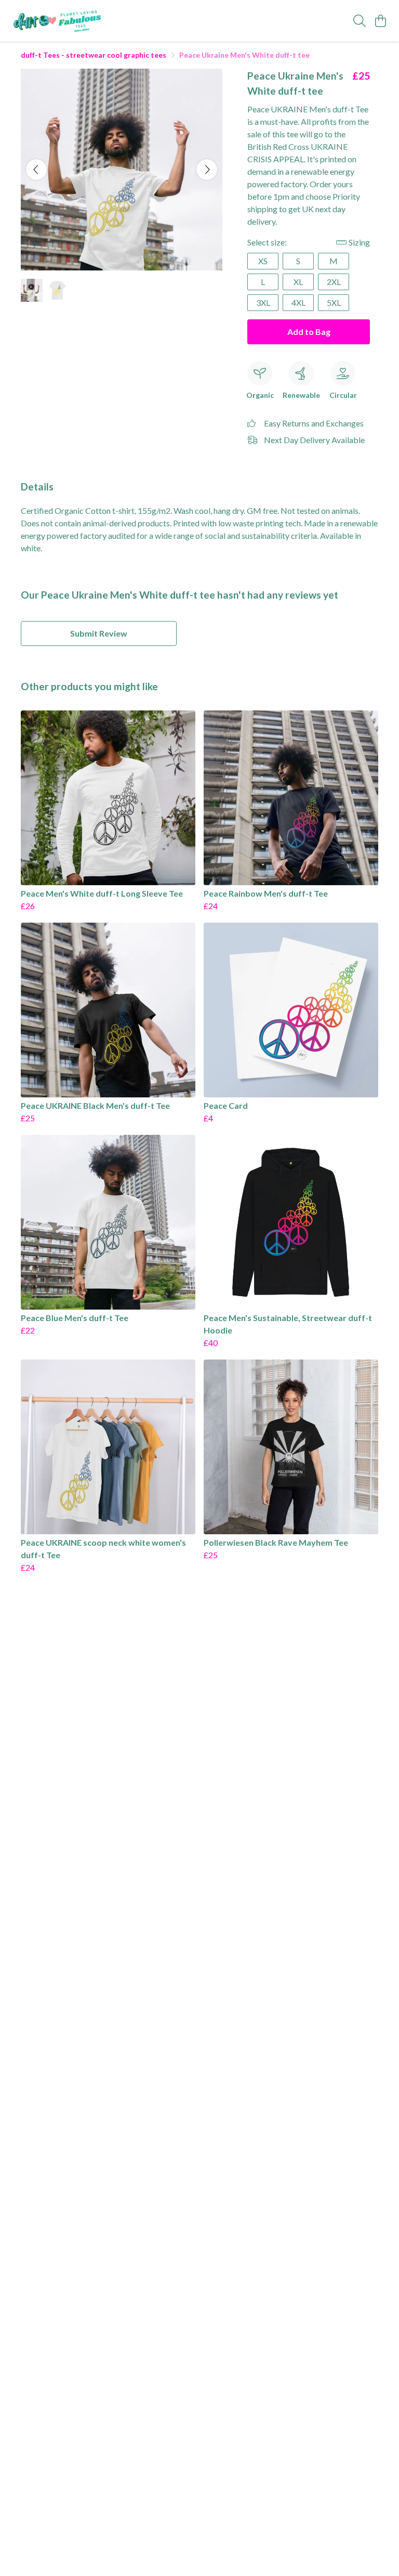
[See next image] (207, 170)
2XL (334, 282)
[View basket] (380, 21)
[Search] (360, 21)
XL (298, 282)
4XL (298, 302)
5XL (334, 302)
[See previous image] (36, 170)
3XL (263, 302)
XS (263, 261)
